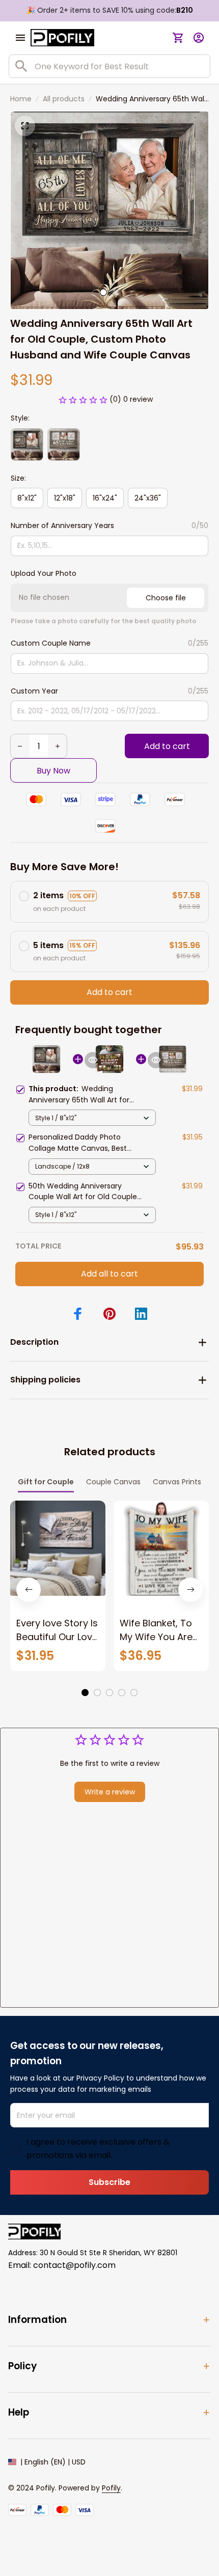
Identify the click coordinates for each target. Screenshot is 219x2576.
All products (64, 99)
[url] (111, 2488)
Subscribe (109, 2182)
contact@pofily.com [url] (74, 2265)
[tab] (103, 292)
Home (21, 99)
